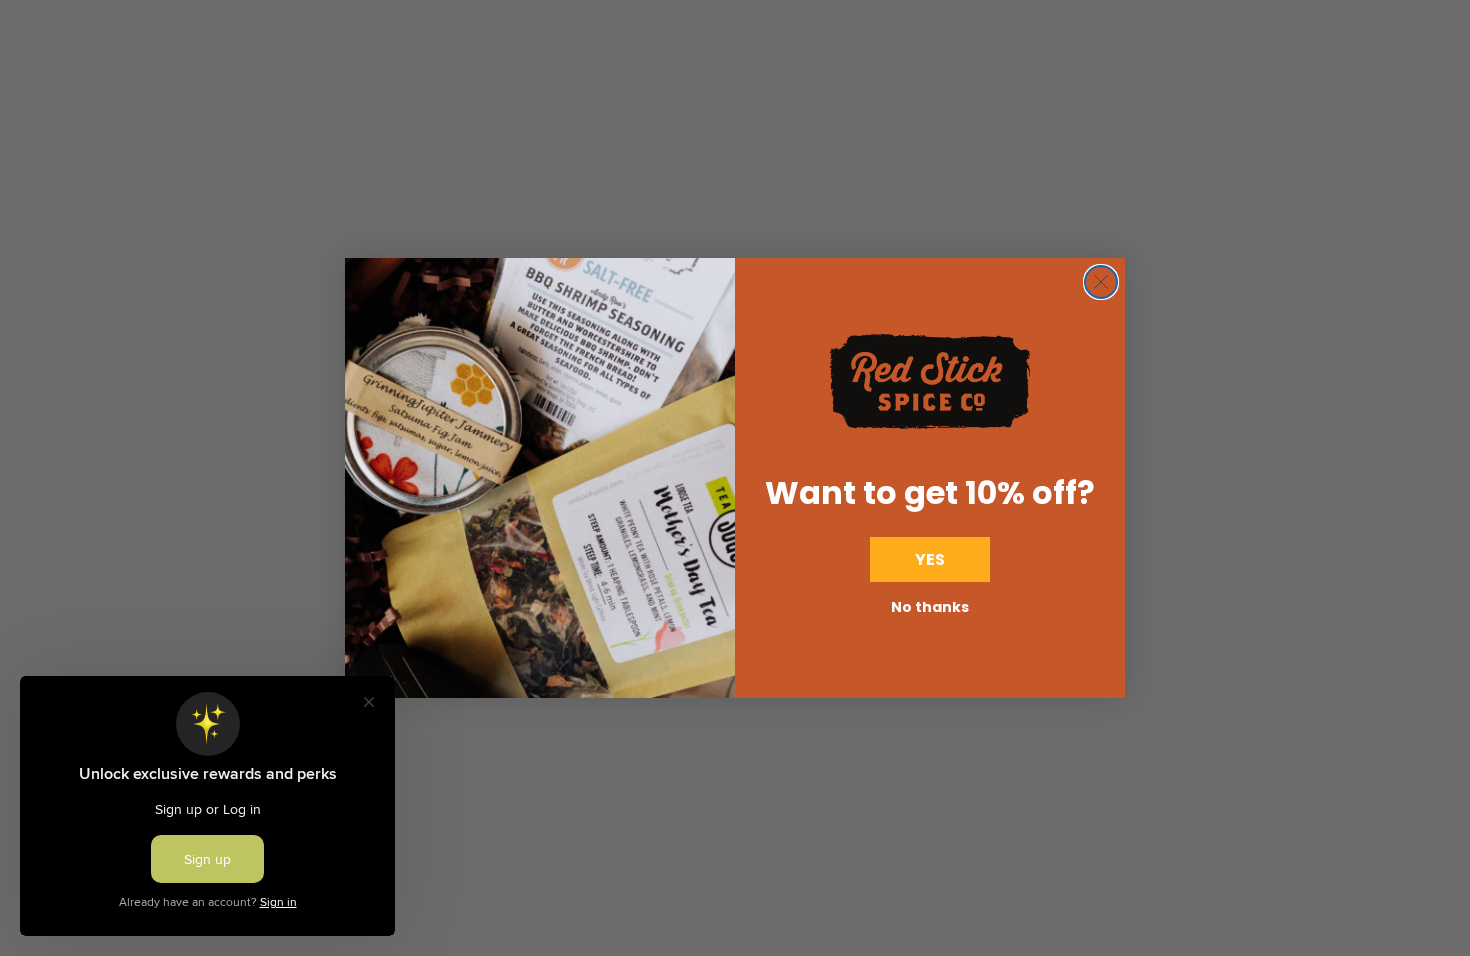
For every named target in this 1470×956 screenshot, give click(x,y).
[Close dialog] (1101, 282)
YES (930, 559)
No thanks (930, 607)
